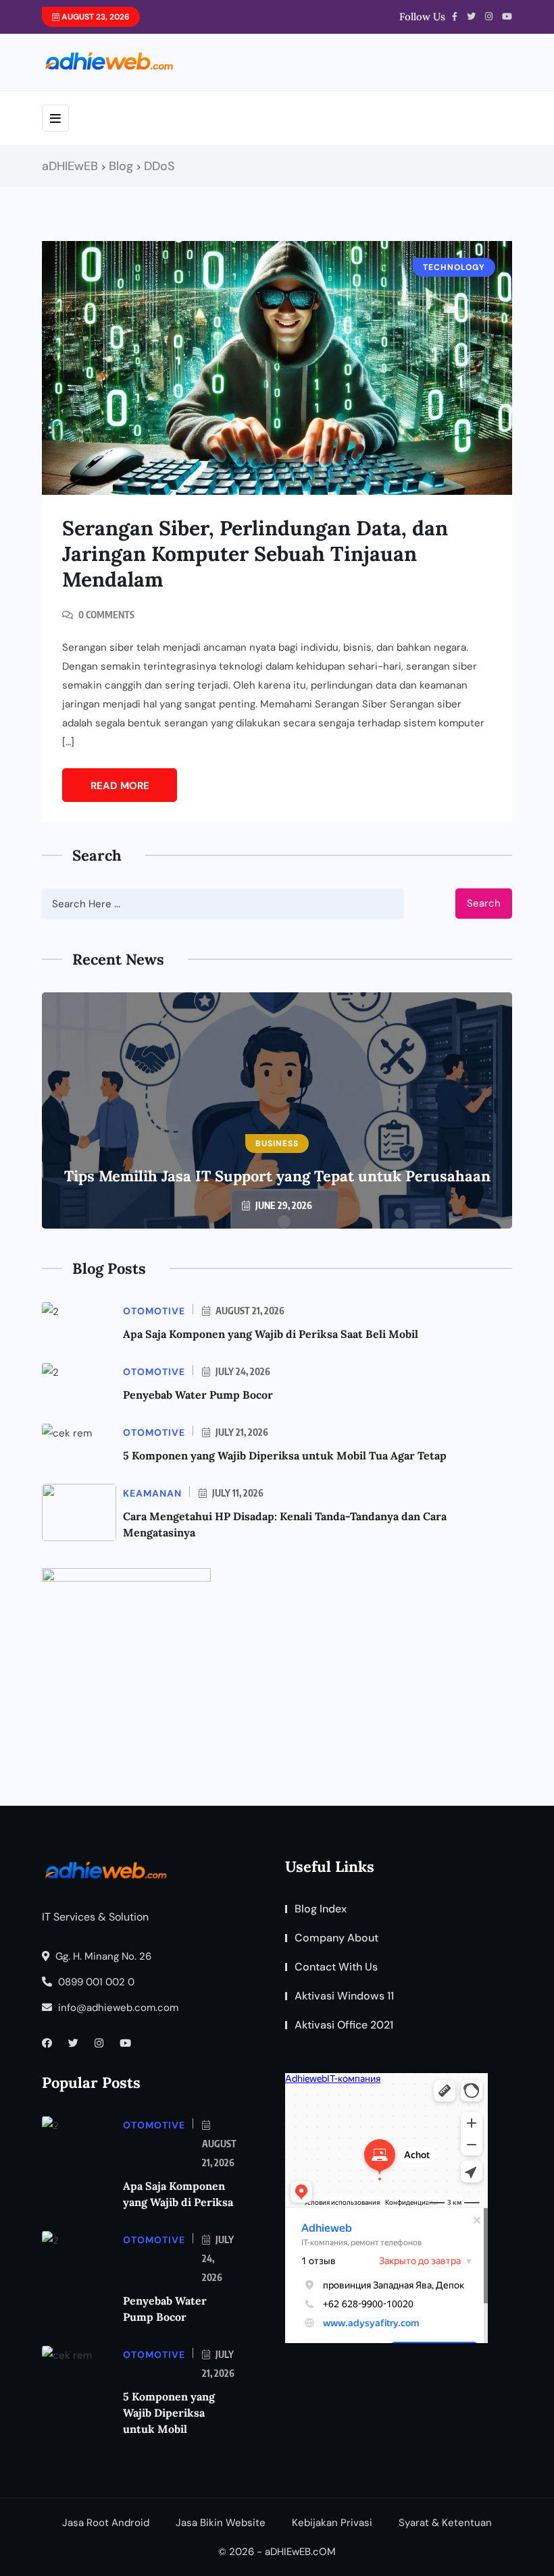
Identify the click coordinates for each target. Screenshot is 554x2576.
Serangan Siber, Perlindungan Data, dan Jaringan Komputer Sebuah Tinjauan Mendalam (255, 554)
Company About (336, 1938)
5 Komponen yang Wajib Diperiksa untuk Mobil (169, 2413)
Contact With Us (336, 1967)
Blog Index (321, 1909)
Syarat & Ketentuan (445, 2523)
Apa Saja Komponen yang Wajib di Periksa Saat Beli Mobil (271, 1334)
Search (484, 903)
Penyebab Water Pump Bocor (198, 1395)
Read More (120, 786)
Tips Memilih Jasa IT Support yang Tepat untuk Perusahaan (277, 1176)
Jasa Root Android (106, 2523)
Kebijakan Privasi (332, 2523)
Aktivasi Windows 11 (344, 1996)
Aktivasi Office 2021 (344, 2025)
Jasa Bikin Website (221, 2523)
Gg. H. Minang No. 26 (102, 1956)
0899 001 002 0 (95, 1982)
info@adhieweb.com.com (117, 2008)
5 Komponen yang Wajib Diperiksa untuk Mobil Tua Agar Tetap (285, 1455)
